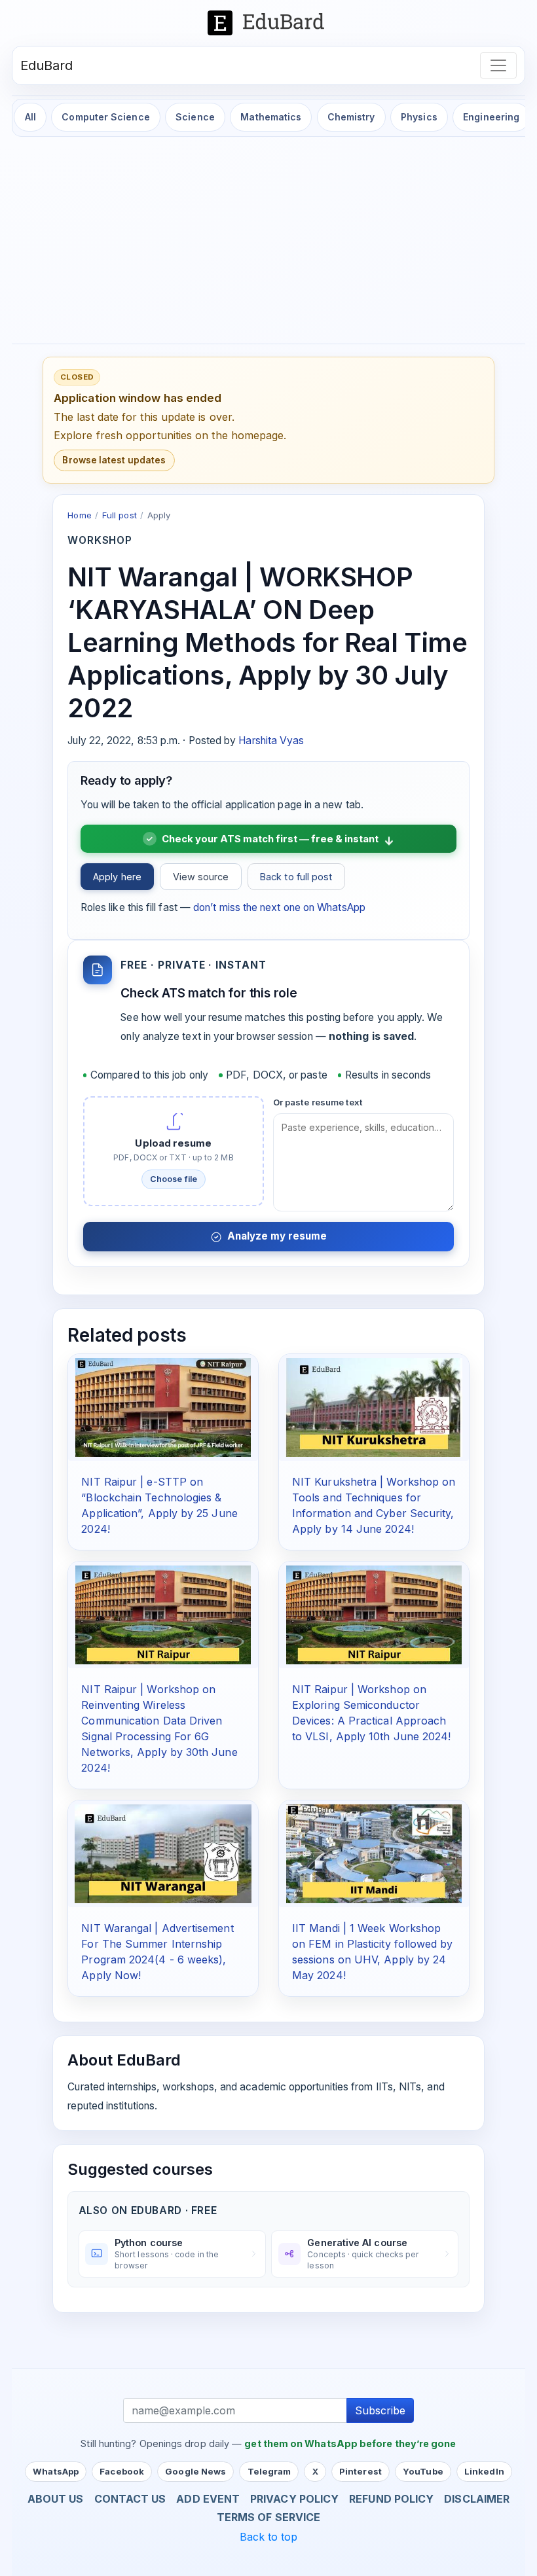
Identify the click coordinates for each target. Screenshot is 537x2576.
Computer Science (105, 117)
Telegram (269, 2471)
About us (56, 2499)
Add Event (208, 2499)
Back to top (269, 2537)
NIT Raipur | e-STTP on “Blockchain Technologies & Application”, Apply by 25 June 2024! (159, 1505)
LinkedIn (484, 2471)
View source (201, 877)
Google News (195, 2471)
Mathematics (271, 117)
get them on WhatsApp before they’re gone (350, 2443)
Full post (120, 515)
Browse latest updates (114, 460)
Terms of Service (268, 2517)
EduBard (47, 65)
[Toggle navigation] (498, 65)
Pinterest (361, 2471)
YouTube (423, 2471)
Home (79, 515)
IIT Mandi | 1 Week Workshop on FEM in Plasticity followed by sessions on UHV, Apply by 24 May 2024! (373, 1952)
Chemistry (351, 117)
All (30, 117)
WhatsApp (56, 2471)
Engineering (491, 117)
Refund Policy (391, 2499)
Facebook (122, 2471)
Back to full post (296, 877)
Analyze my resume (277, 1236)
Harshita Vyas (271, 741)
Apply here (117, 877)
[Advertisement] (268, 241)
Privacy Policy (294, 2499)
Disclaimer (477, 2499)
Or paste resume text (318, 1102)
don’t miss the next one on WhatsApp (279, 907)
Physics (419, 117)
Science (195, 117)
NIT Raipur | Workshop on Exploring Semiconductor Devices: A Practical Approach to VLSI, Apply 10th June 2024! (371, 1713)
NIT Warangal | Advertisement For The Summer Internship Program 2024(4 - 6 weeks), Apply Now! (157, 1952)
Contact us (130, 2499)
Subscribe (380, 2410)
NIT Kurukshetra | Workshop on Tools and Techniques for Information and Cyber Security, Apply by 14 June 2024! (374, 1505)
